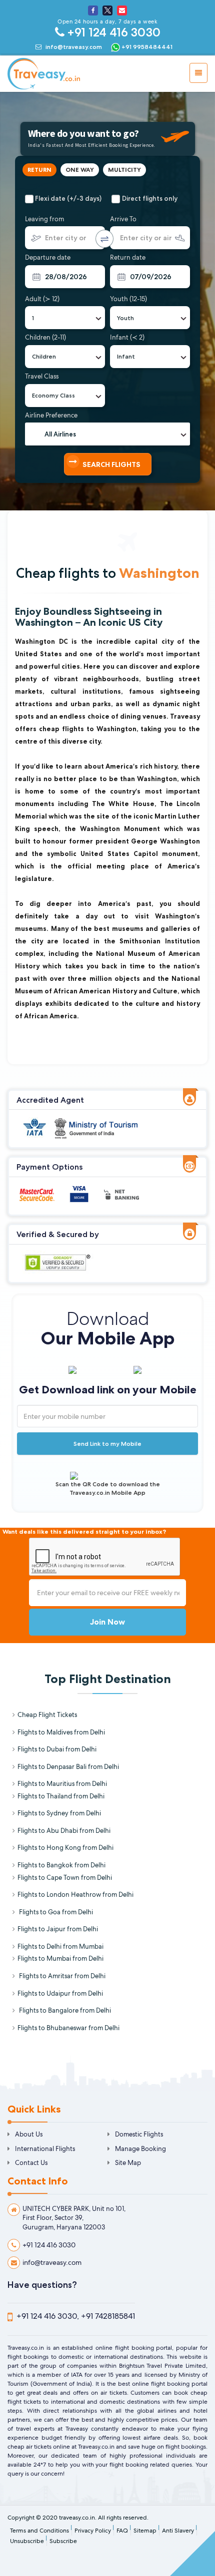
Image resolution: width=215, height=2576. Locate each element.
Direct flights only (150, 198)
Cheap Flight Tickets (47, 1715)
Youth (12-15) (128, 299)
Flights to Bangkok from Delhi (61, 1865)
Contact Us (31, 2163)
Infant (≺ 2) (127, 337)
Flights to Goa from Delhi (55, 1912)
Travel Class (42, 376)
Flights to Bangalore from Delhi (64, 2010)
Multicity (124, 170)
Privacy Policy (93, 2531)
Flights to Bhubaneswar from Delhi (68, 2028)
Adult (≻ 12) (42, 299)
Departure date (48, 257)
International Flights (45, 2149)
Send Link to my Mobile (107, 1444)
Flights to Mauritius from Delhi (62, 1784)
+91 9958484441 (146, 47)
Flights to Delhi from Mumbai (60, 1946)
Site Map (128, 2163)
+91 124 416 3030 (112, 32)
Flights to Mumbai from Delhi (60, 1958)
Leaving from (44, 219)
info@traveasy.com (74, 47)
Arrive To (123, 219)
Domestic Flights (139, 2134)
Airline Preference (51, 415)
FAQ (122, 2531)
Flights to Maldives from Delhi (61, 1732)
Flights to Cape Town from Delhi (65, 1878)
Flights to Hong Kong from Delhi (65, 1848)
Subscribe (63, 2541)
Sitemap (145, 2531)
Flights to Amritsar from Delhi (61, 1976)
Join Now (107, 1622)
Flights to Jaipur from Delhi (58, 1929)
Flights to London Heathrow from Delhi (75, 1895)
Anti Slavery (178, 2531)
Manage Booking (140, 2149)
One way (80, 170)
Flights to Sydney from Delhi (59, 1813)
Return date (128, 257)
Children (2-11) (45, 337)
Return (39, 170)
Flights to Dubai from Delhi (57, 1749)
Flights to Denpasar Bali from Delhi (68, 1767)
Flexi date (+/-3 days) (68, 198)
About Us (29, 2134)
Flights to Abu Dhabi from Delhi (64, 1831)
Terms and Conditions (39, 2531)
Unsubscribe (27, 2541)
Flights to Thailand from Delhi (61, 1796)
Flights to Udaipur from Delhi (60, 1993)
